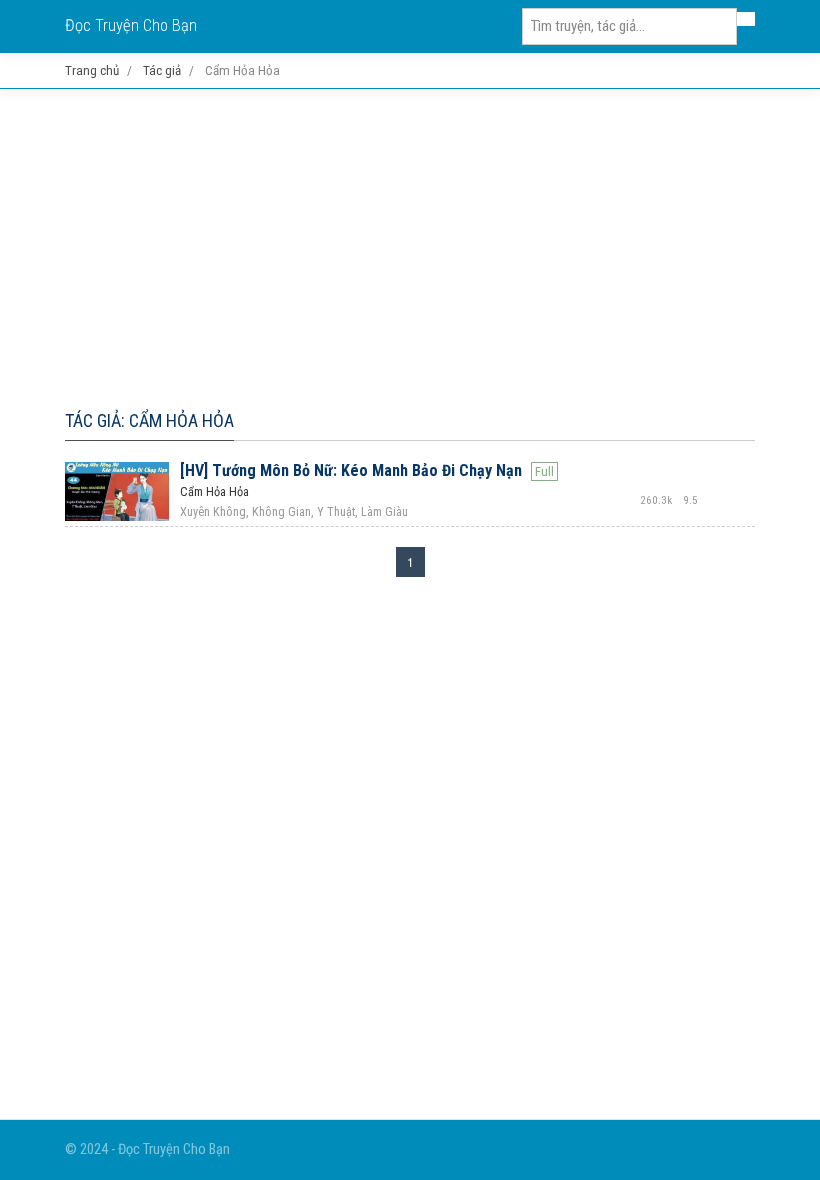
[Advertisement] (410, 245)
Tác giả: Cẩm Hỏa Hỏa (149, 420)
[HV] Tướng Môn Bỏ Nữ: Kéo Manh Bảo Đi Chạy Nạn (351, 470)
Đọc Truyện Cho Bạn (131, 25)
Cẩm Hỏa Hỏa (214, 492)
